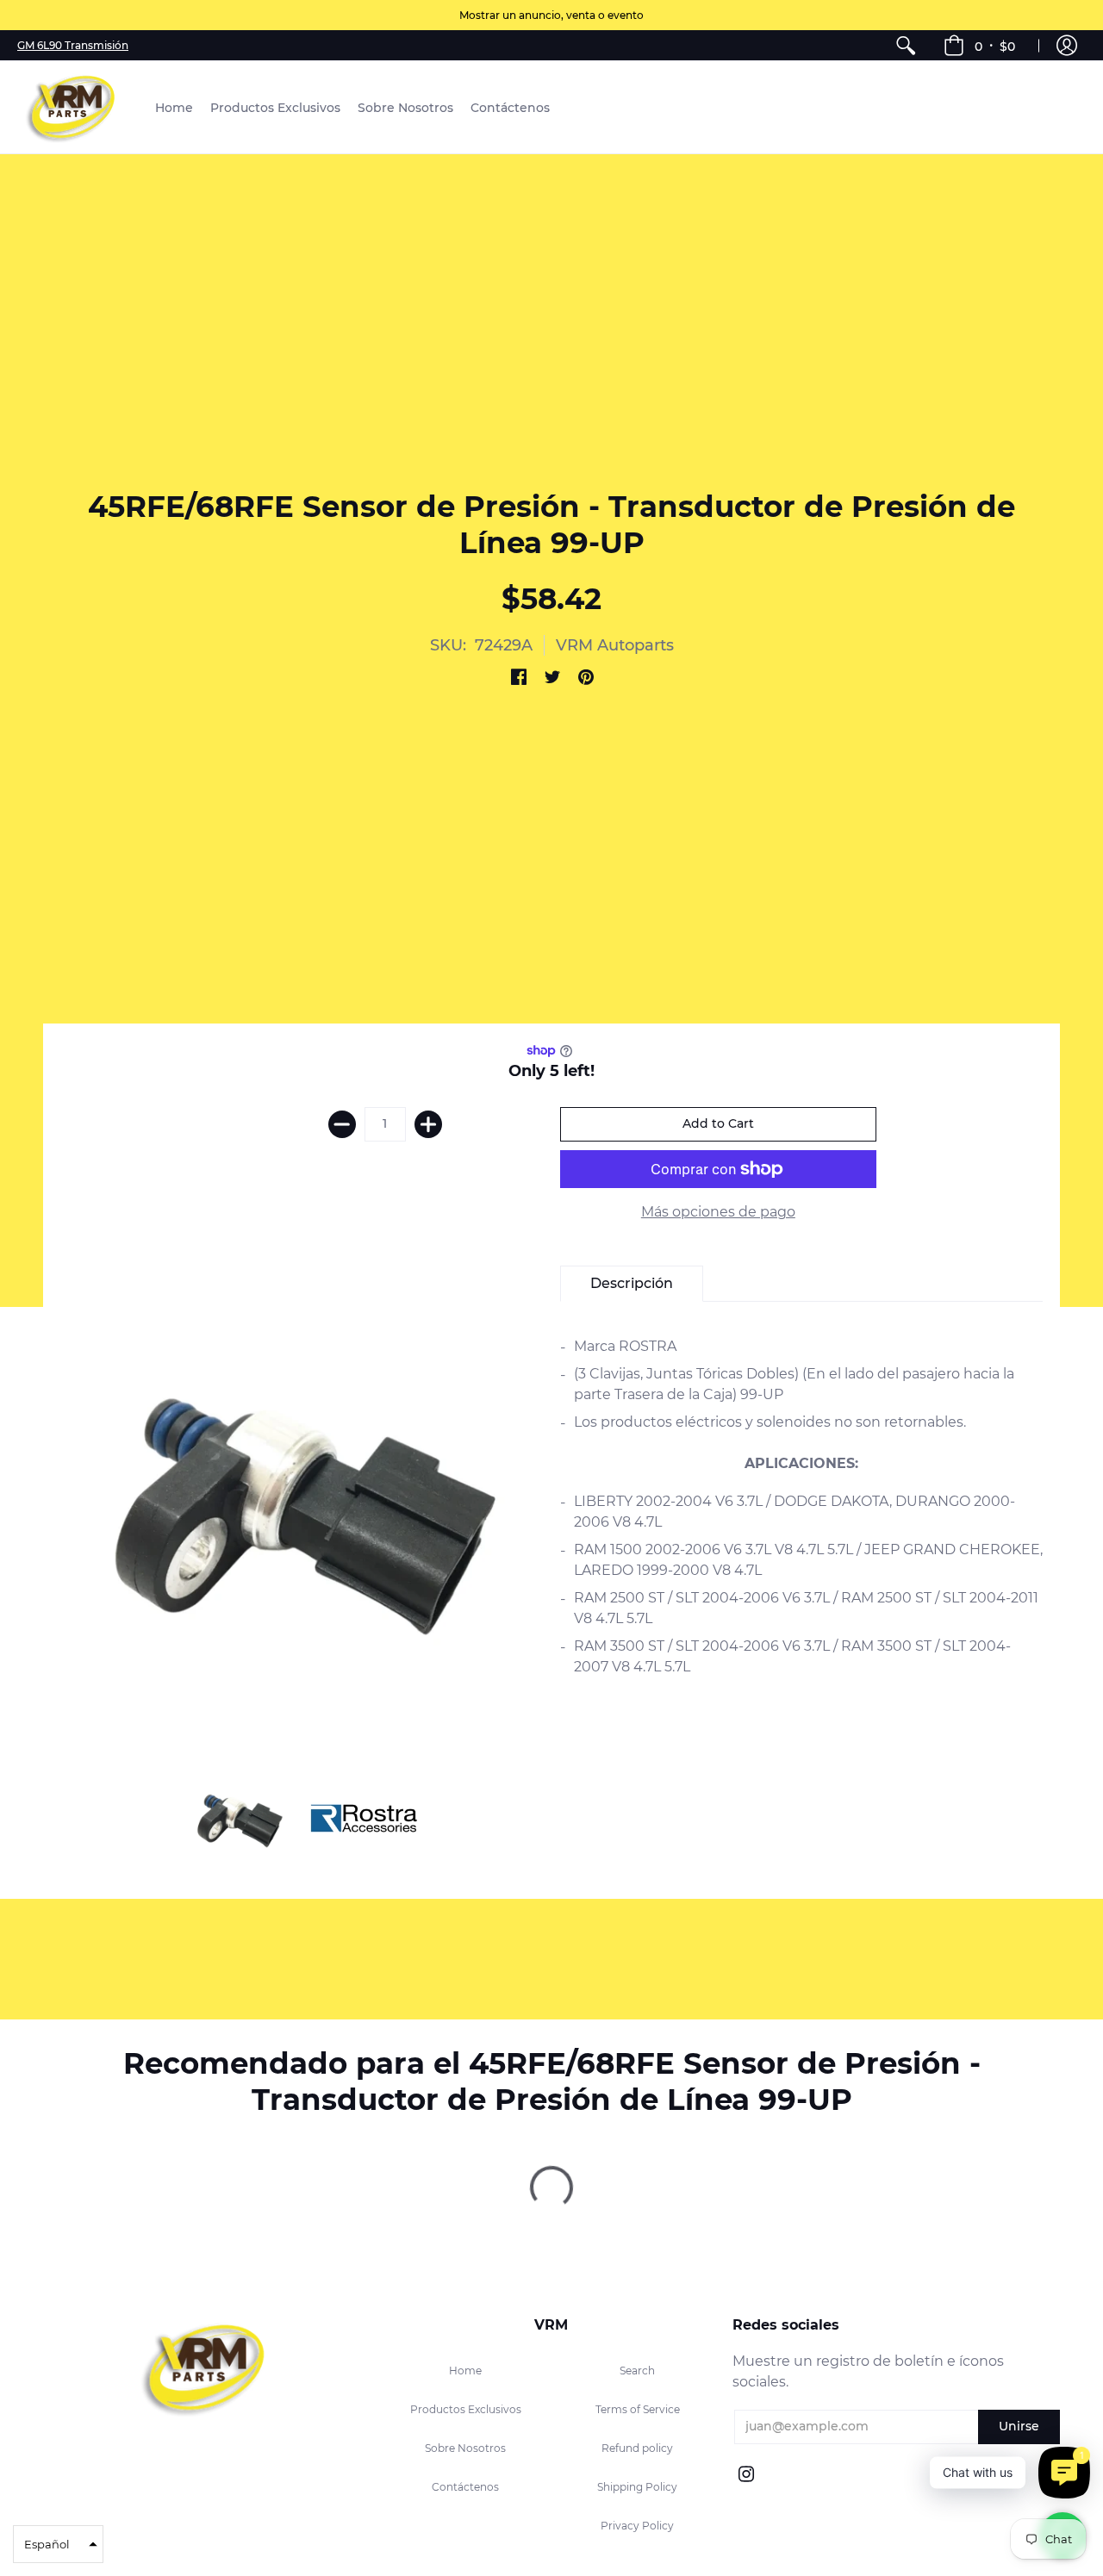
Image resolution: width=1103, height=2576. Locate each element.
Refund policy (637, 2448)
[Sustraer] (342, 1124)
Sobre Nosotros (465, 2448)
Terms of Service (638, 2409)
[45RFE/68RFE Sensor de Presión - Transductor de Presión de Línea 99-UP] (239, 1819)
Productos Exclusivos (466, 2409)
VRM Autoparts (615, 645)
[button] (979, 45)
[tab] (632, 1284)
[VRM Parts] (73, 107)
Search (637, 2371)
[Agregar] (428, 1124)
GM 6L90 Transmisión (73, 45)
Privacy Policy (637, 2526)
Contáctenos (465, 2487)
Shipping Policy (637, 2487)
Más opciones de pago (718, 1212)
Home (465, 2371)
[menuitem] (906, 45)
